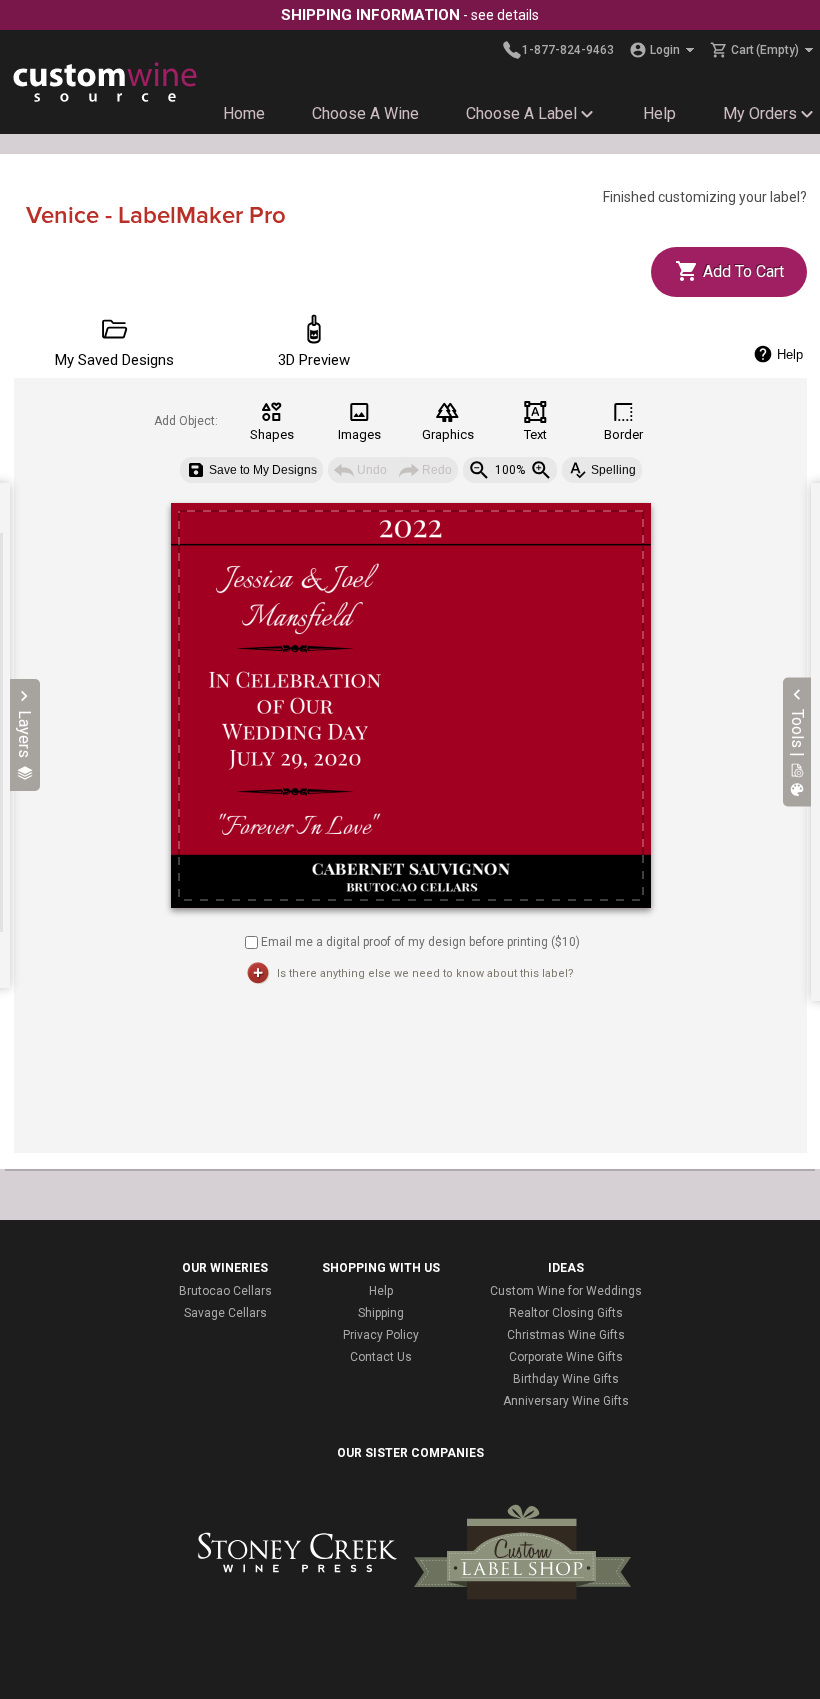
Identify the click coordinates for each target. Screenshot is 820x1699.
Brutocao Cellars (225, 1291)
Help (659, 113)
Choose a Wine (365, 113)
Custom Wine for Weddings (566, 1291)
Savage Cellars (225, 1313)
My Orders (760, 113)
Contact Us (381, 1357)
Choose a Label (521, 113)
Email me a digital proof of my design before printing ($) (420, 941)
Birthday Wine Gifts (566, 1379)
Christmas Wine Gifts (566, 1335)
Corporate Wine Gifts (566, 1357)
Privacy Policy (381, 1335)
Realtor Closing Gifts (566, 1313)
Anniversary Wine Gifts (566, 1401)
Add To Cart (741, 271)
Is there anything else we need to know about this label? (425, 973)
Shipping (381, 1313)
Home (244, 113)
